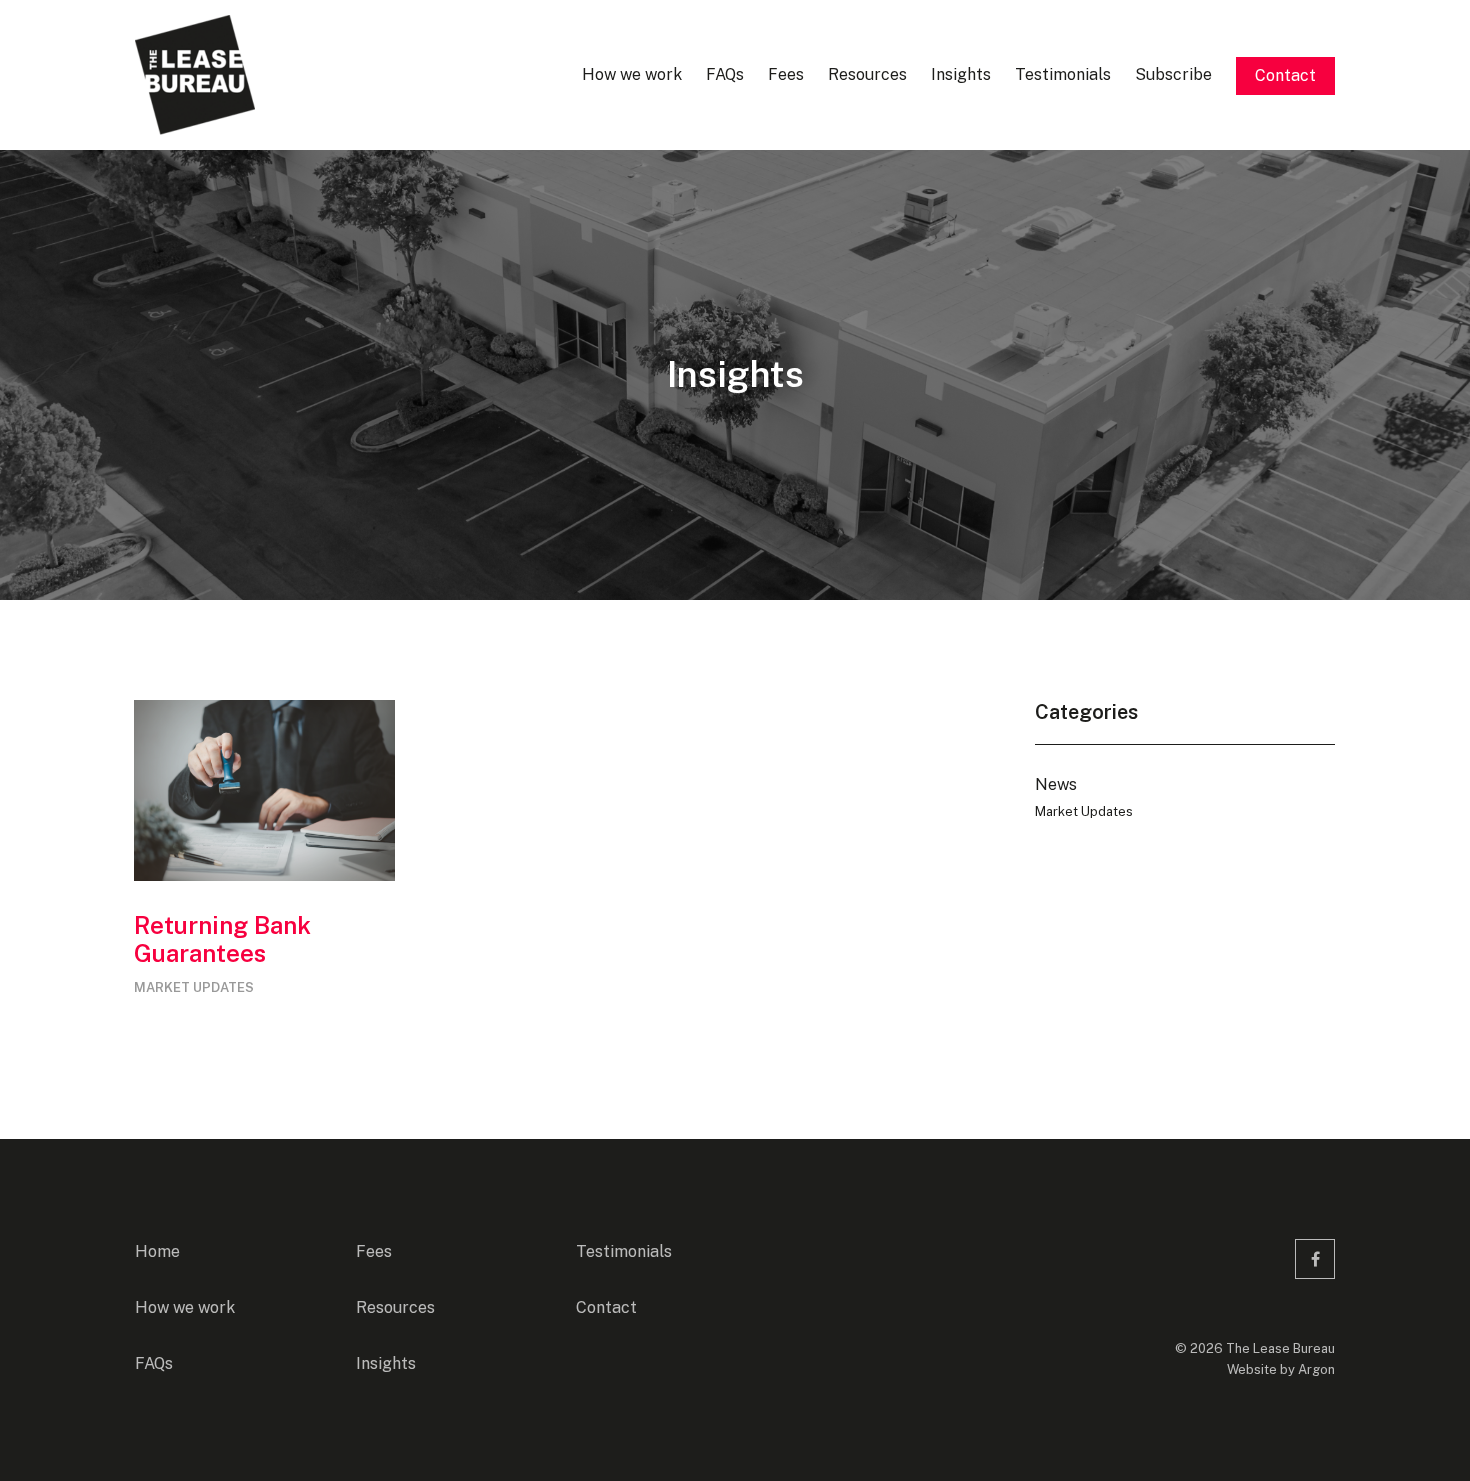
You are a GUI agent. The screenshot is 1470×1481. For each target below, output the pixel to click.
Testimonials (1063, 74)
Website (1252, 1369)
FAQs (725, 74)
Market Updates (194, 987)
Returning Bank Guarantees (222, 939)
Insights (961, 74)
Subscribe (1173, 74)
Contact (1285, 75)
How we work (632, 74)
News (1056, 784)
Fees (786, 74)
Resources (867, 74)
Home (157, 1251)
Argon (1316, 1369)
